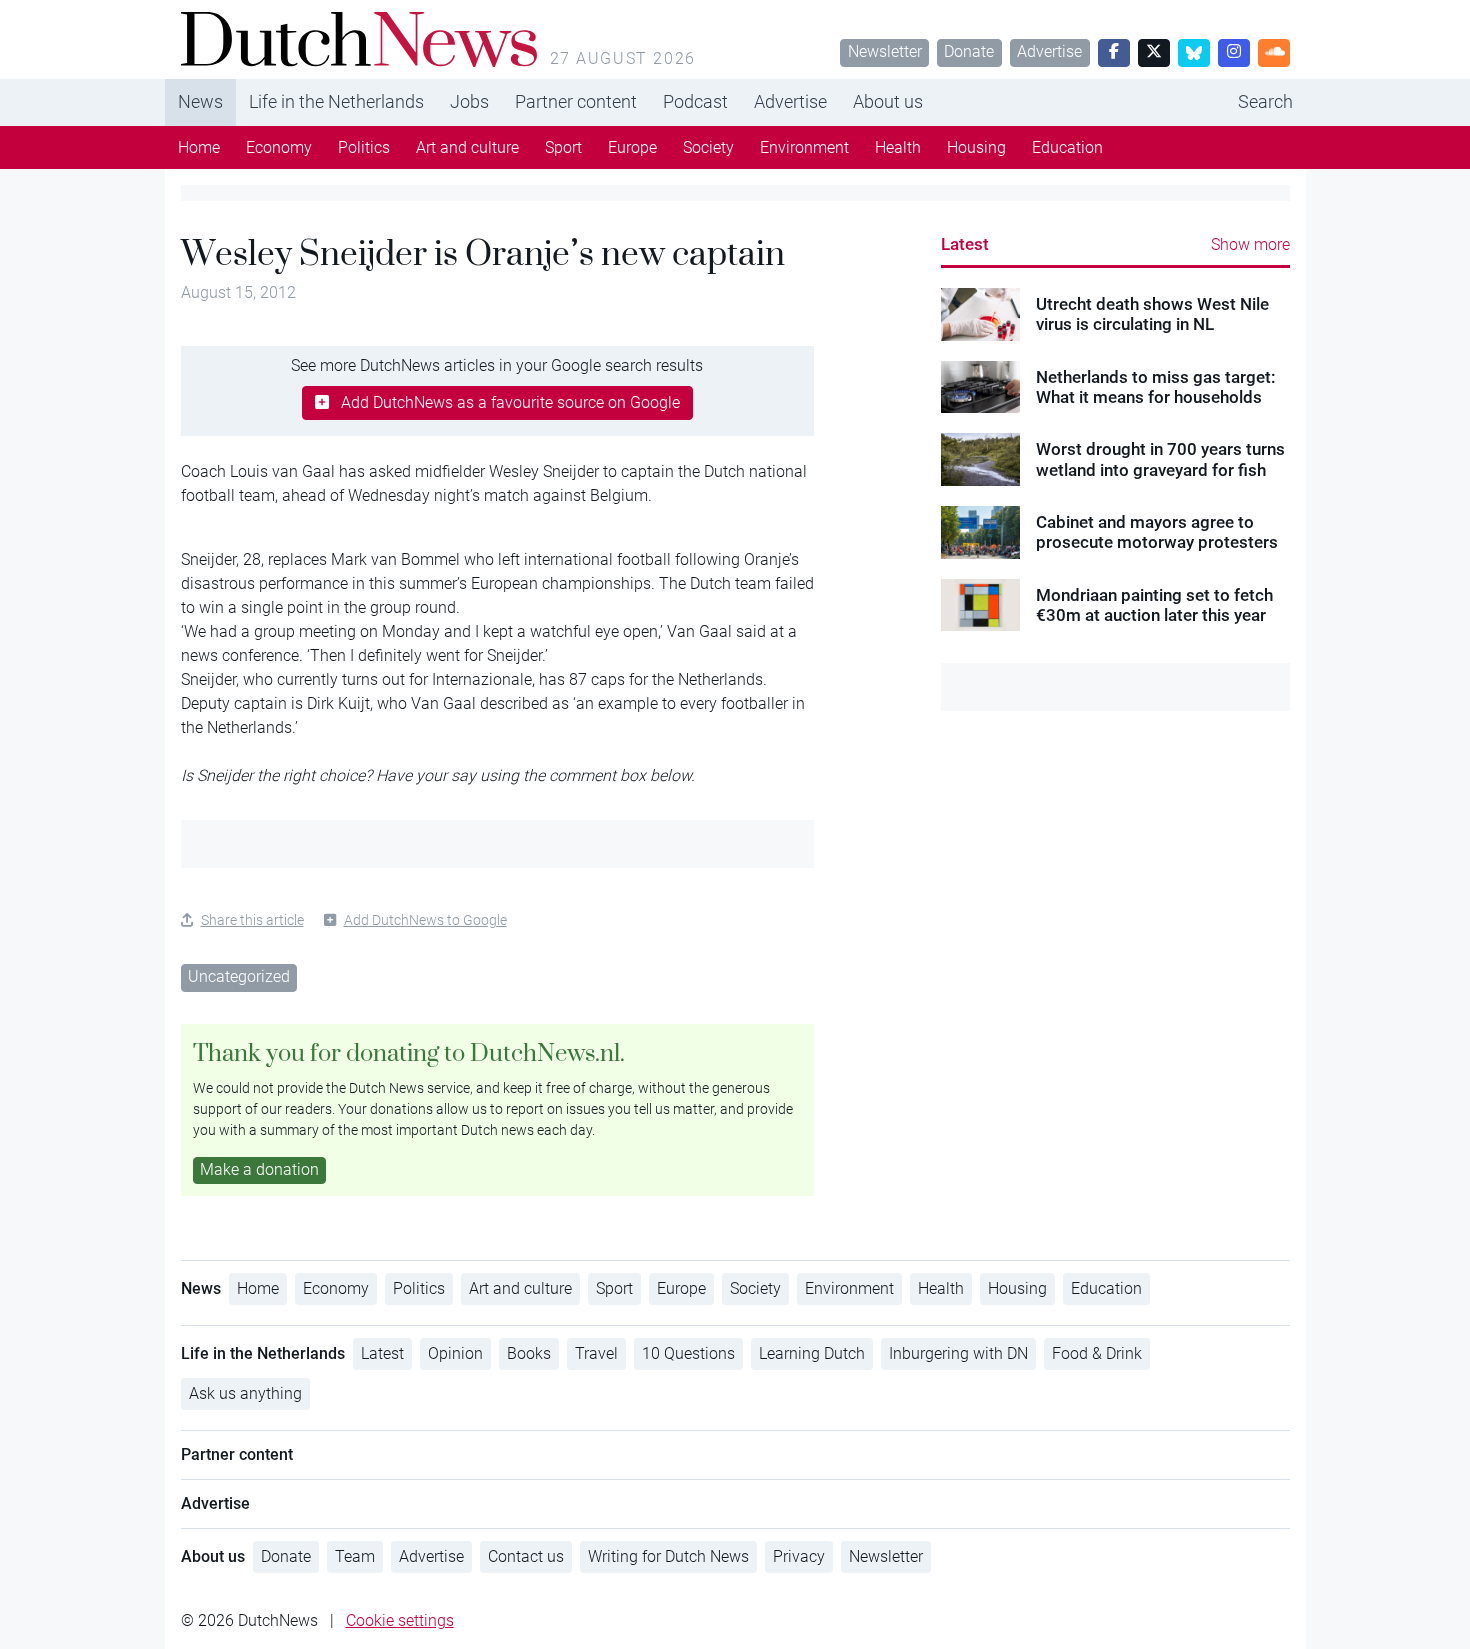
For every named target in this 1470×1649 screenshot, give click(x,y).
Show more (1250, 244)
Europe (632, 147)
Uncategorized (239, 976)
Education (1067, 147)
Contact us (526, 1556)
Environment (804, 147)
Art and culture (467, 147)
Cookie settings (400, 1620)
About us (888, 101)
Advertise (1049, 51)
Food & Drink (1097, 1353)
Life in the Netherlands (336, 101)
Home (199, 147)
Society (708, 147)
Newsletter (885, 51)
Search (1265, 101)
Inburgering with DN (958, 1353)
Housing (976, 147)
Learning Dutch (812, 1353)
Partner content (576, 101)
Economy (279, 147)
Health (898, 147)
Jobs (469, 101)
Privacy (799, 1556)
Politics (364, 147)
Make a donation (259, 1169)
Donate (969, 51)
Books (529, 1353)
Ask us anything (245, 1393)
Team (355, 1556)
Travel (596, 1353)
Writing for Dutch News (668, 1556)
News (200, 101)
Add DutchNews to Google (425, 920)
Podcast (695, 101)
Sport (563, 147)
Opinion (455, 1353)
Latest (965, 244)
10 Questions (688, 1353)
